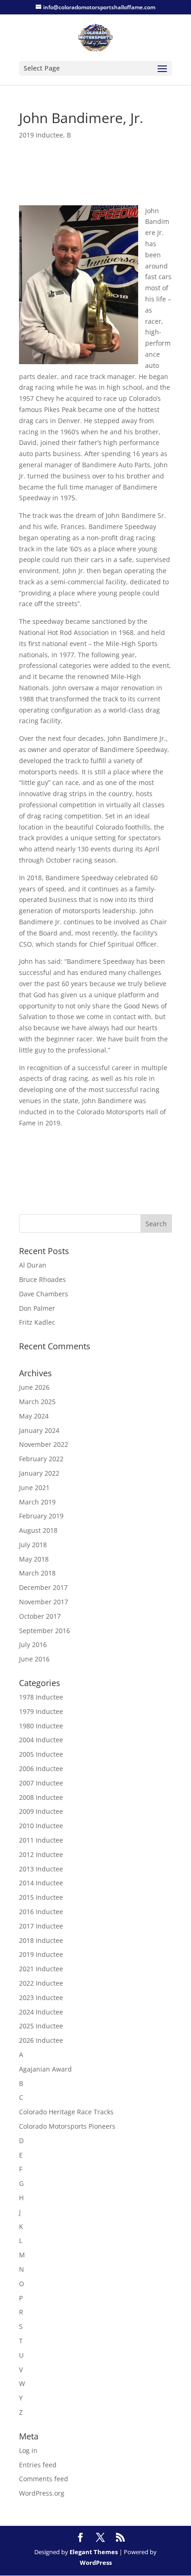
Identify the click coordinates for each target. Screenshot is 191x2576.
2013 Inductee (41, 1869)
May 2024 (34, 1416)
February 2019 (41, 1516)
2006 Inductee (41, 1769)
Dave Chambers (44, 1294)
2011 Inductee (41, 1840)
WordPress (96, 2563)
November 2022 (44, 1444)
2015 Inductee (41, 1897)
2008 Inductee (41, 1797)
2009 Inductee (41, 1811)
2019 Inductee (41, 135)
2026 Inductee (41, 2040)
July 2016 (33, 1644)
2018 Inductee (41, 1940)
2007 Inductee (41, 1783)
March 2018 (37, 1573)
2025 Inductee (41, 2026)
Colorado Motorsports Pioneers (67, 2126)
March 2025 (37, 1402)
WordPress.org (42, 2493)
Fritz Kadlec (37, 1322)
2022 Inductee (41, 1983)
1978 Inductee (41, 1697)
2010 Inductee (41, 1826)
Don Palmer (37, 1308)
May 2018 (34, 1559)
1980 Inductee (41, 1726)
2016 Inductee (41, 1912)
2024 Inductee (41, 2012)
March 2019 (37, 1502)
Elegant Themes (94, 2552)
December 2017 (43, 1587)
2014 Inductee (41, 1883)
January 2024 (39, 1430)
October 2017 (40, 1616)
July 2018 (33, 1545)
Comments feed (44, 2479)
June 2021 (34, 1487)
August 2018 (38, 1530)
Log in (28, 2450)
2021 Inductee (41, 1969)
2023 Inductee (41, 1997)
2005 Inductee (41, 1754)
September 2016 (45, 1631)
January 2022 (39, 1473)
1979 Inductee (41, 1711)
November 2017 (44, 1602)
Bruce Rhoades (42, 1279)
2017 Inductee (41, 1926)
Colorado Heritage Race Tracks (66, 2112)
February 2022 (41, 1459)
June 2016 (34, 1659)
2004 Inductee (41, 1740)
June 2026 (34, 1387)
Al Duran (33, 1265)
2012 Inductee (41, 1854)
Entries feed (38, 2465)
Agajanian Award (45, 2069)
